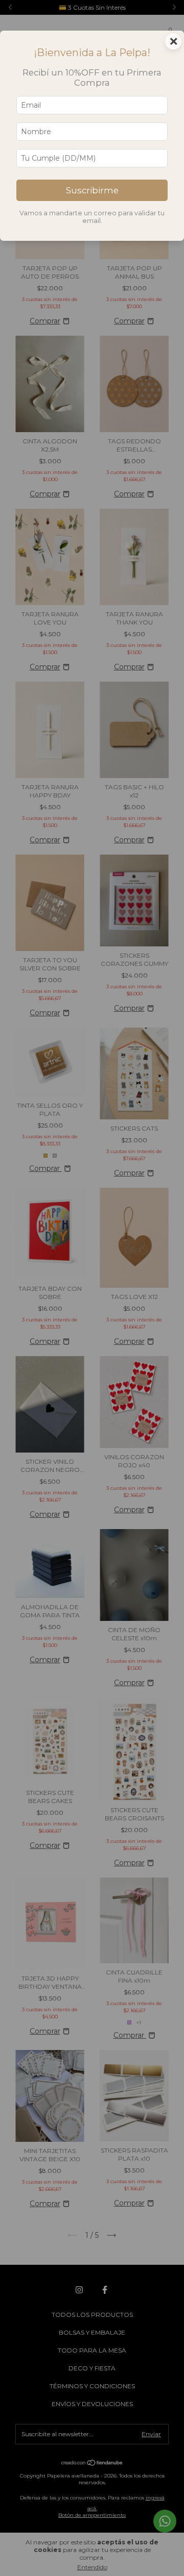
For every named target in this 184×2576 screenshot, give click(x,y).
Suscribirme (92, 190)
